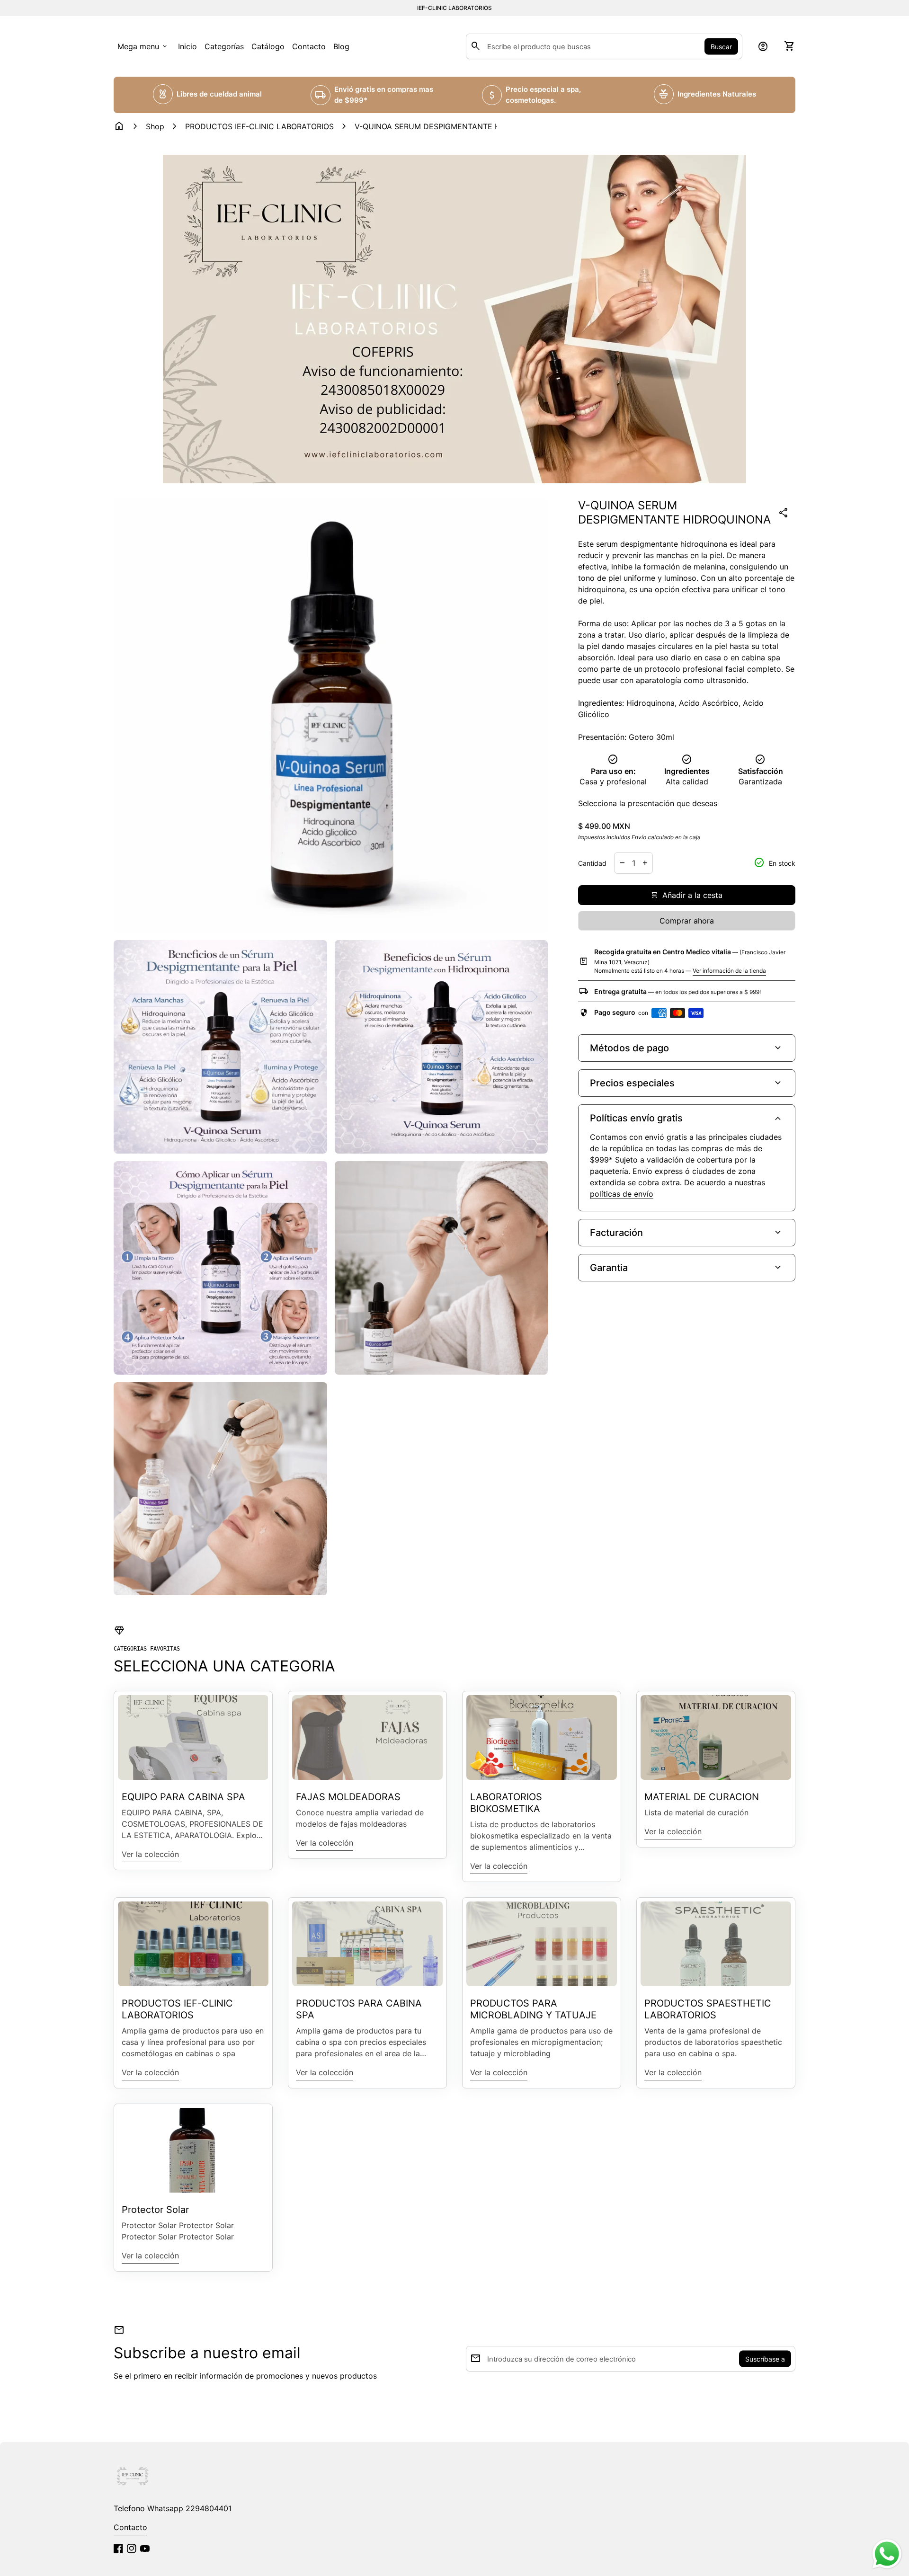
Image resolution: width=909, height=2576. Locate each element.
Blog (341, 46)
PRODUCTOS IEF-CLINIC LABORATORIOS (259, 126)
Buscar (721, 47)
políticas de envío (622, 1194)
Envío (639, 837)
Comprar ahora (687, 921)
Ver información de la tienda (729, 971)
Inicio (187, 46)
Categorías (224, 46)
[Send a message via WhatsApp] (887, 2554)
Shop (155, 126)
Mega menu (143, 46)
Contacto (309, 46)
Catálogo (268, 46)
